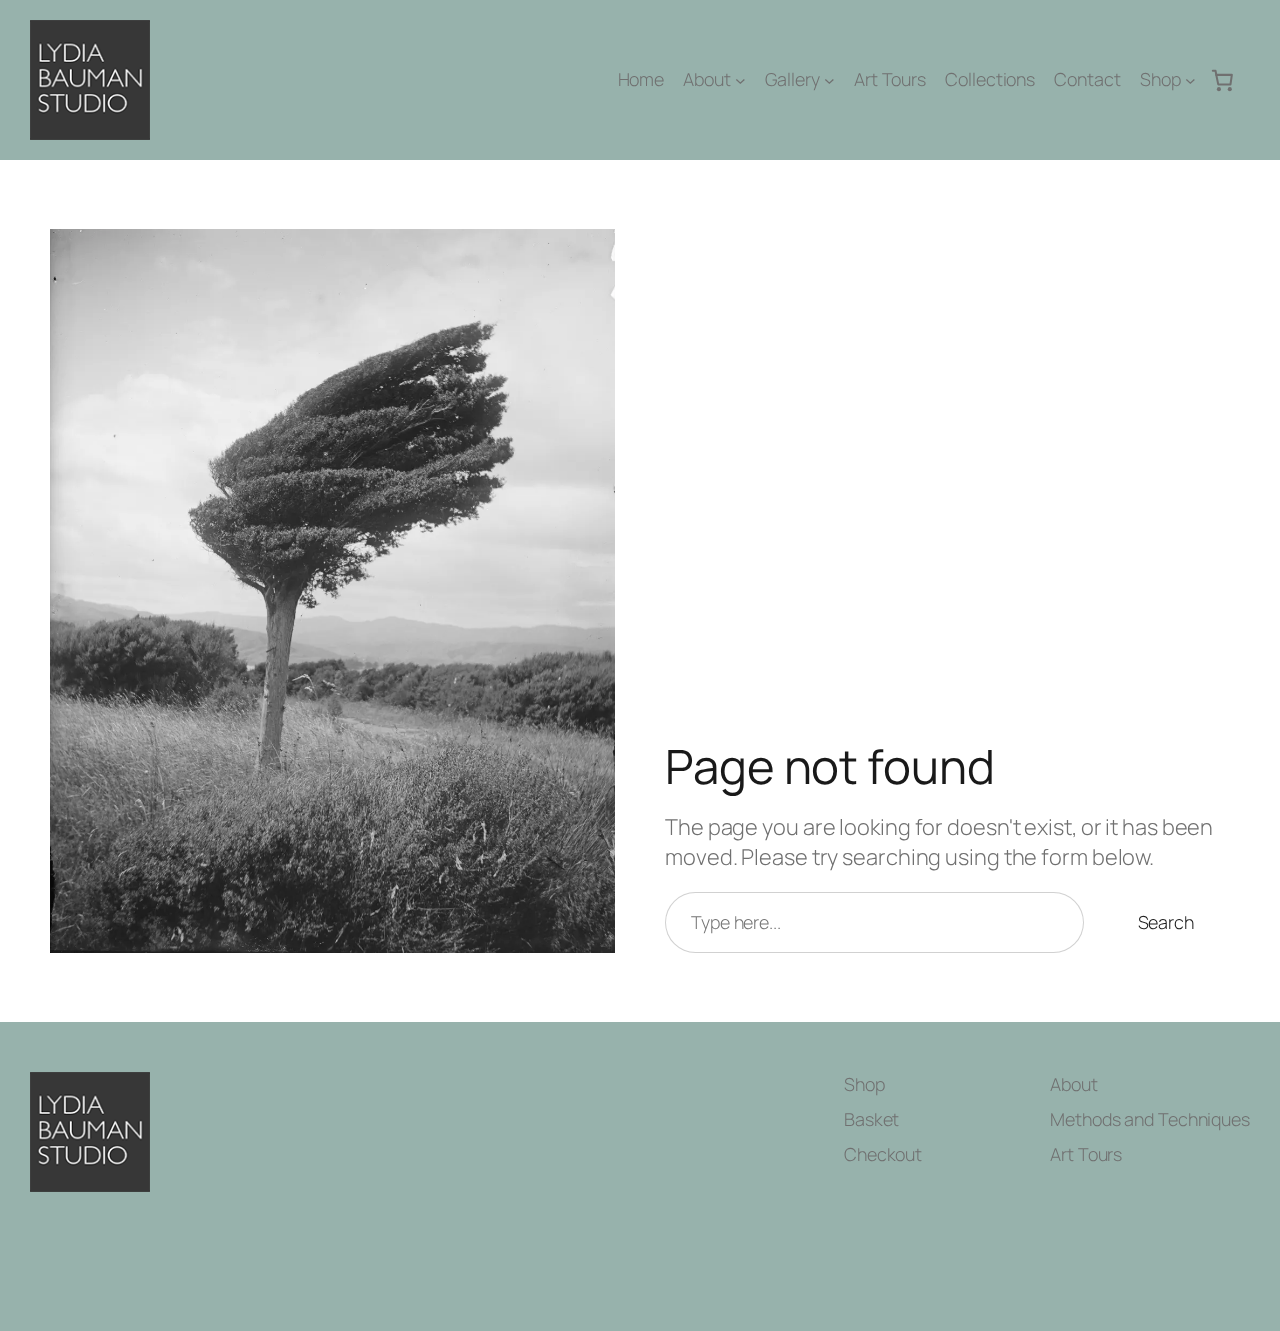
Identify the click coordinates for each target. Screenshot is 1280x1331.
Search (1166, 922)
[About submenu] (740, 80)
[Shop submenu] (1190, 80)
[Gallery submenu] (829, 80)
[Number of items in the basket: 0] (1223, 80)
